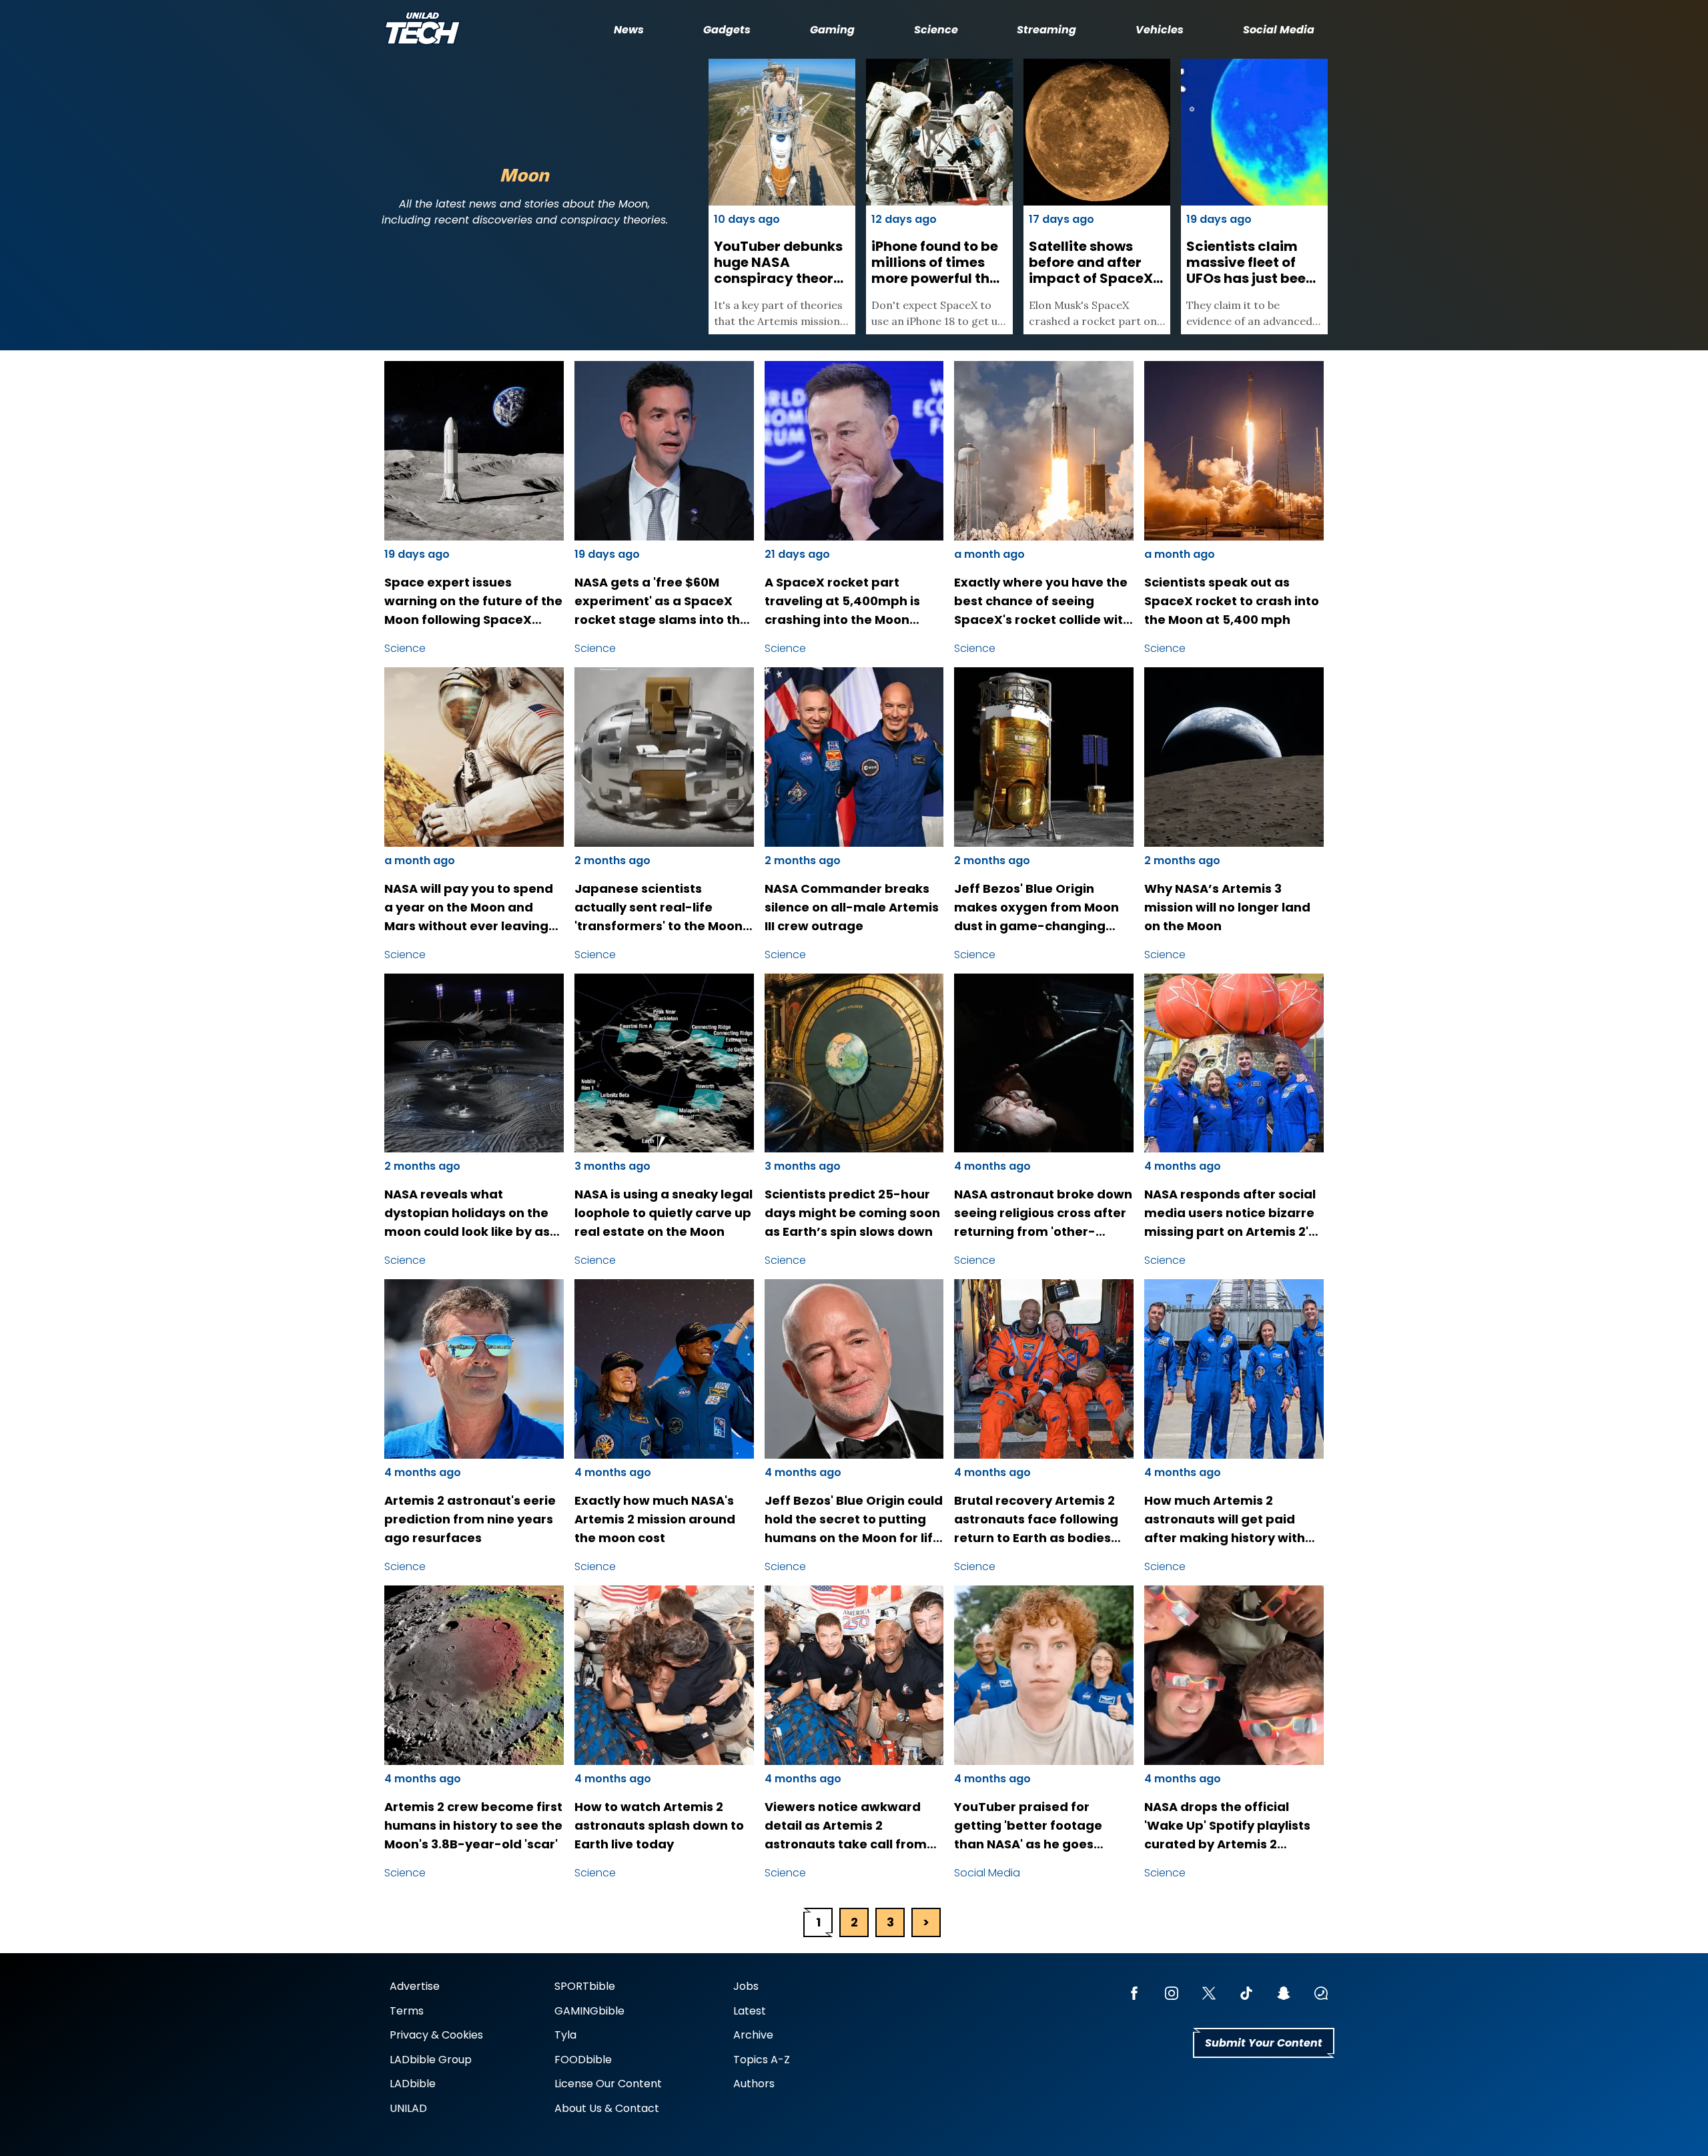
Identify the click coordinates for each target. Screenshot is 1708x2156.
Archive (753, 2035)
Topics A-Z (762, 2060)
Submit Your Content (1264, 2043)
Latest (750, 2011)
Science (936, 30)
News (629, 30)
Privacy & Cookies (436, 2035)
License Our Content (608, 2084)
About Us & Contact (607, 2108)
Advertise (415, 1986)
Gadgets (727, 30)
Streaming (1046, 30)
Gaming (832, 30)
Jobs (746, 1986)
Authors (754, 2084)
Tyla (565, 2035)
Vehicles (1160, 30)
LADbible (413, 2084)
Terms (407, 2011)
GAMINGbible (589, 2011)
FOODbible (583, 2060)
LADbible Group (431, 2060)
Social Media (1279, 30)
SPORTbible (585, 1986)
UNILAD (408, 2108)
